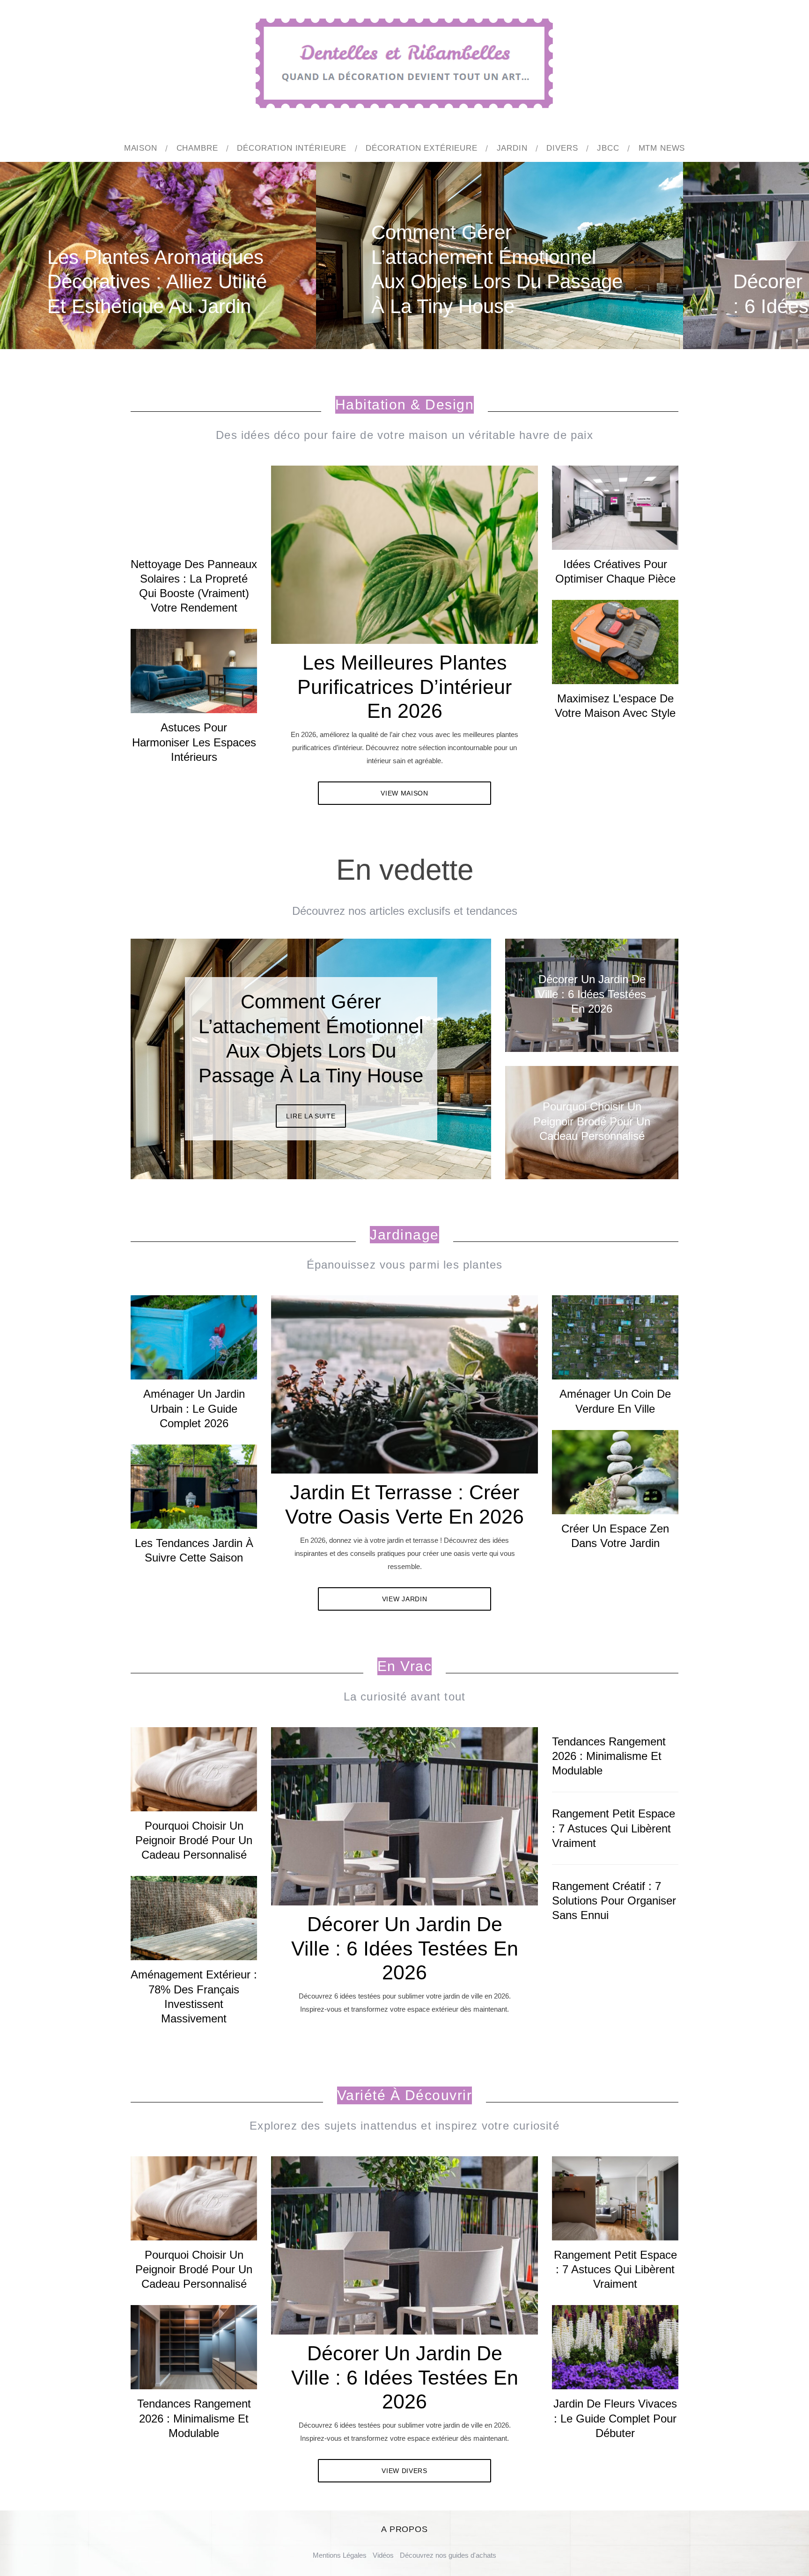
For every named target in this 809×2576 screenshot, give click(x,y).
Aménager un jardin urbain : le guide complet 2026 (194, 1408)
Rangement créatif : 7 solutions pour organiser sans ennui (614, 1901)
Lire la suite (311, 1104)
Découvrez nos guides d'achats (448, 2555)
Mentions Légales (340, 2555)
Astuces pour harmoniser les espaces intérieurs (194, 742)
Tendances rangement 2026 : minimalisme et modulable (609, 1756)
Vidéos (383, 2555)
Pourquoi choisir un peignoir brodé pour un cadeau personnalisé (194, 1840)
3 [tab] (452, 1053)
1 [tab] (750, 249)
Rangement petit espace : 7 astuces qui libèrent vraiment (614, 1828)
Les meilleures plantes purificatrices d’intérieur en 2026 (404, 687)
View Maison (404, 793)
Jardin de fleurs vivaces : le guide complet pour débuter (615, 2418)
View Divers (404, 2471)
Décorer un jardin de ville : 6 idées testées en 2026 (405, 1948)
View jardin (405, 1599)
